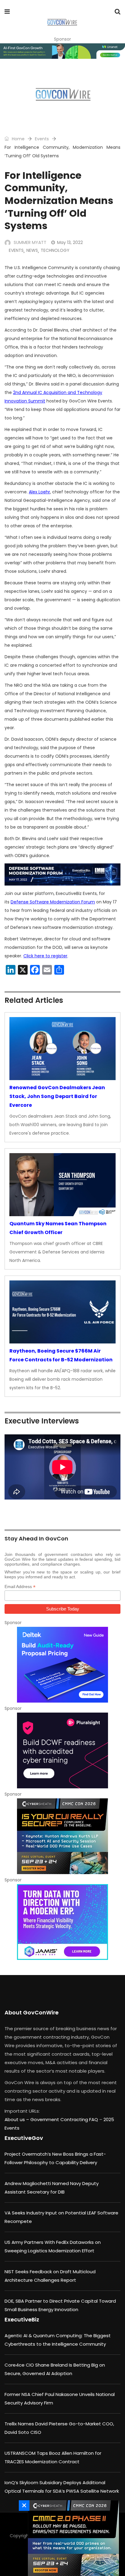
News (32, 250)
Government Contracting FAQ (65, 2119)
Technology (55, 250)
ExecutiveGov (24, 2138)
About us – (17, 2119)
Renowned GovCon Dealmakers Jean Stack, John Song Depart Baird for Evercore (57, 1096)
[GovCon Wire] (62, 23)
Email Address (20, 1587)
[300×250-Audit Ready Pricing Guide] (62, 1665)
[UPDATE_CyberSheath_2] (72, 2538)
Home (18, 139)
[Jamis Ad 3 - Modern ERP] (62, 1922)
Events (42, 139)
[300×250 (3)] (62, 1750)
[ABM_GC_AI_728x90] (62, 51)
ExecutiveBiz (22, 2319)
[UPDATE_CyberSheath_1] (62, 1836)
